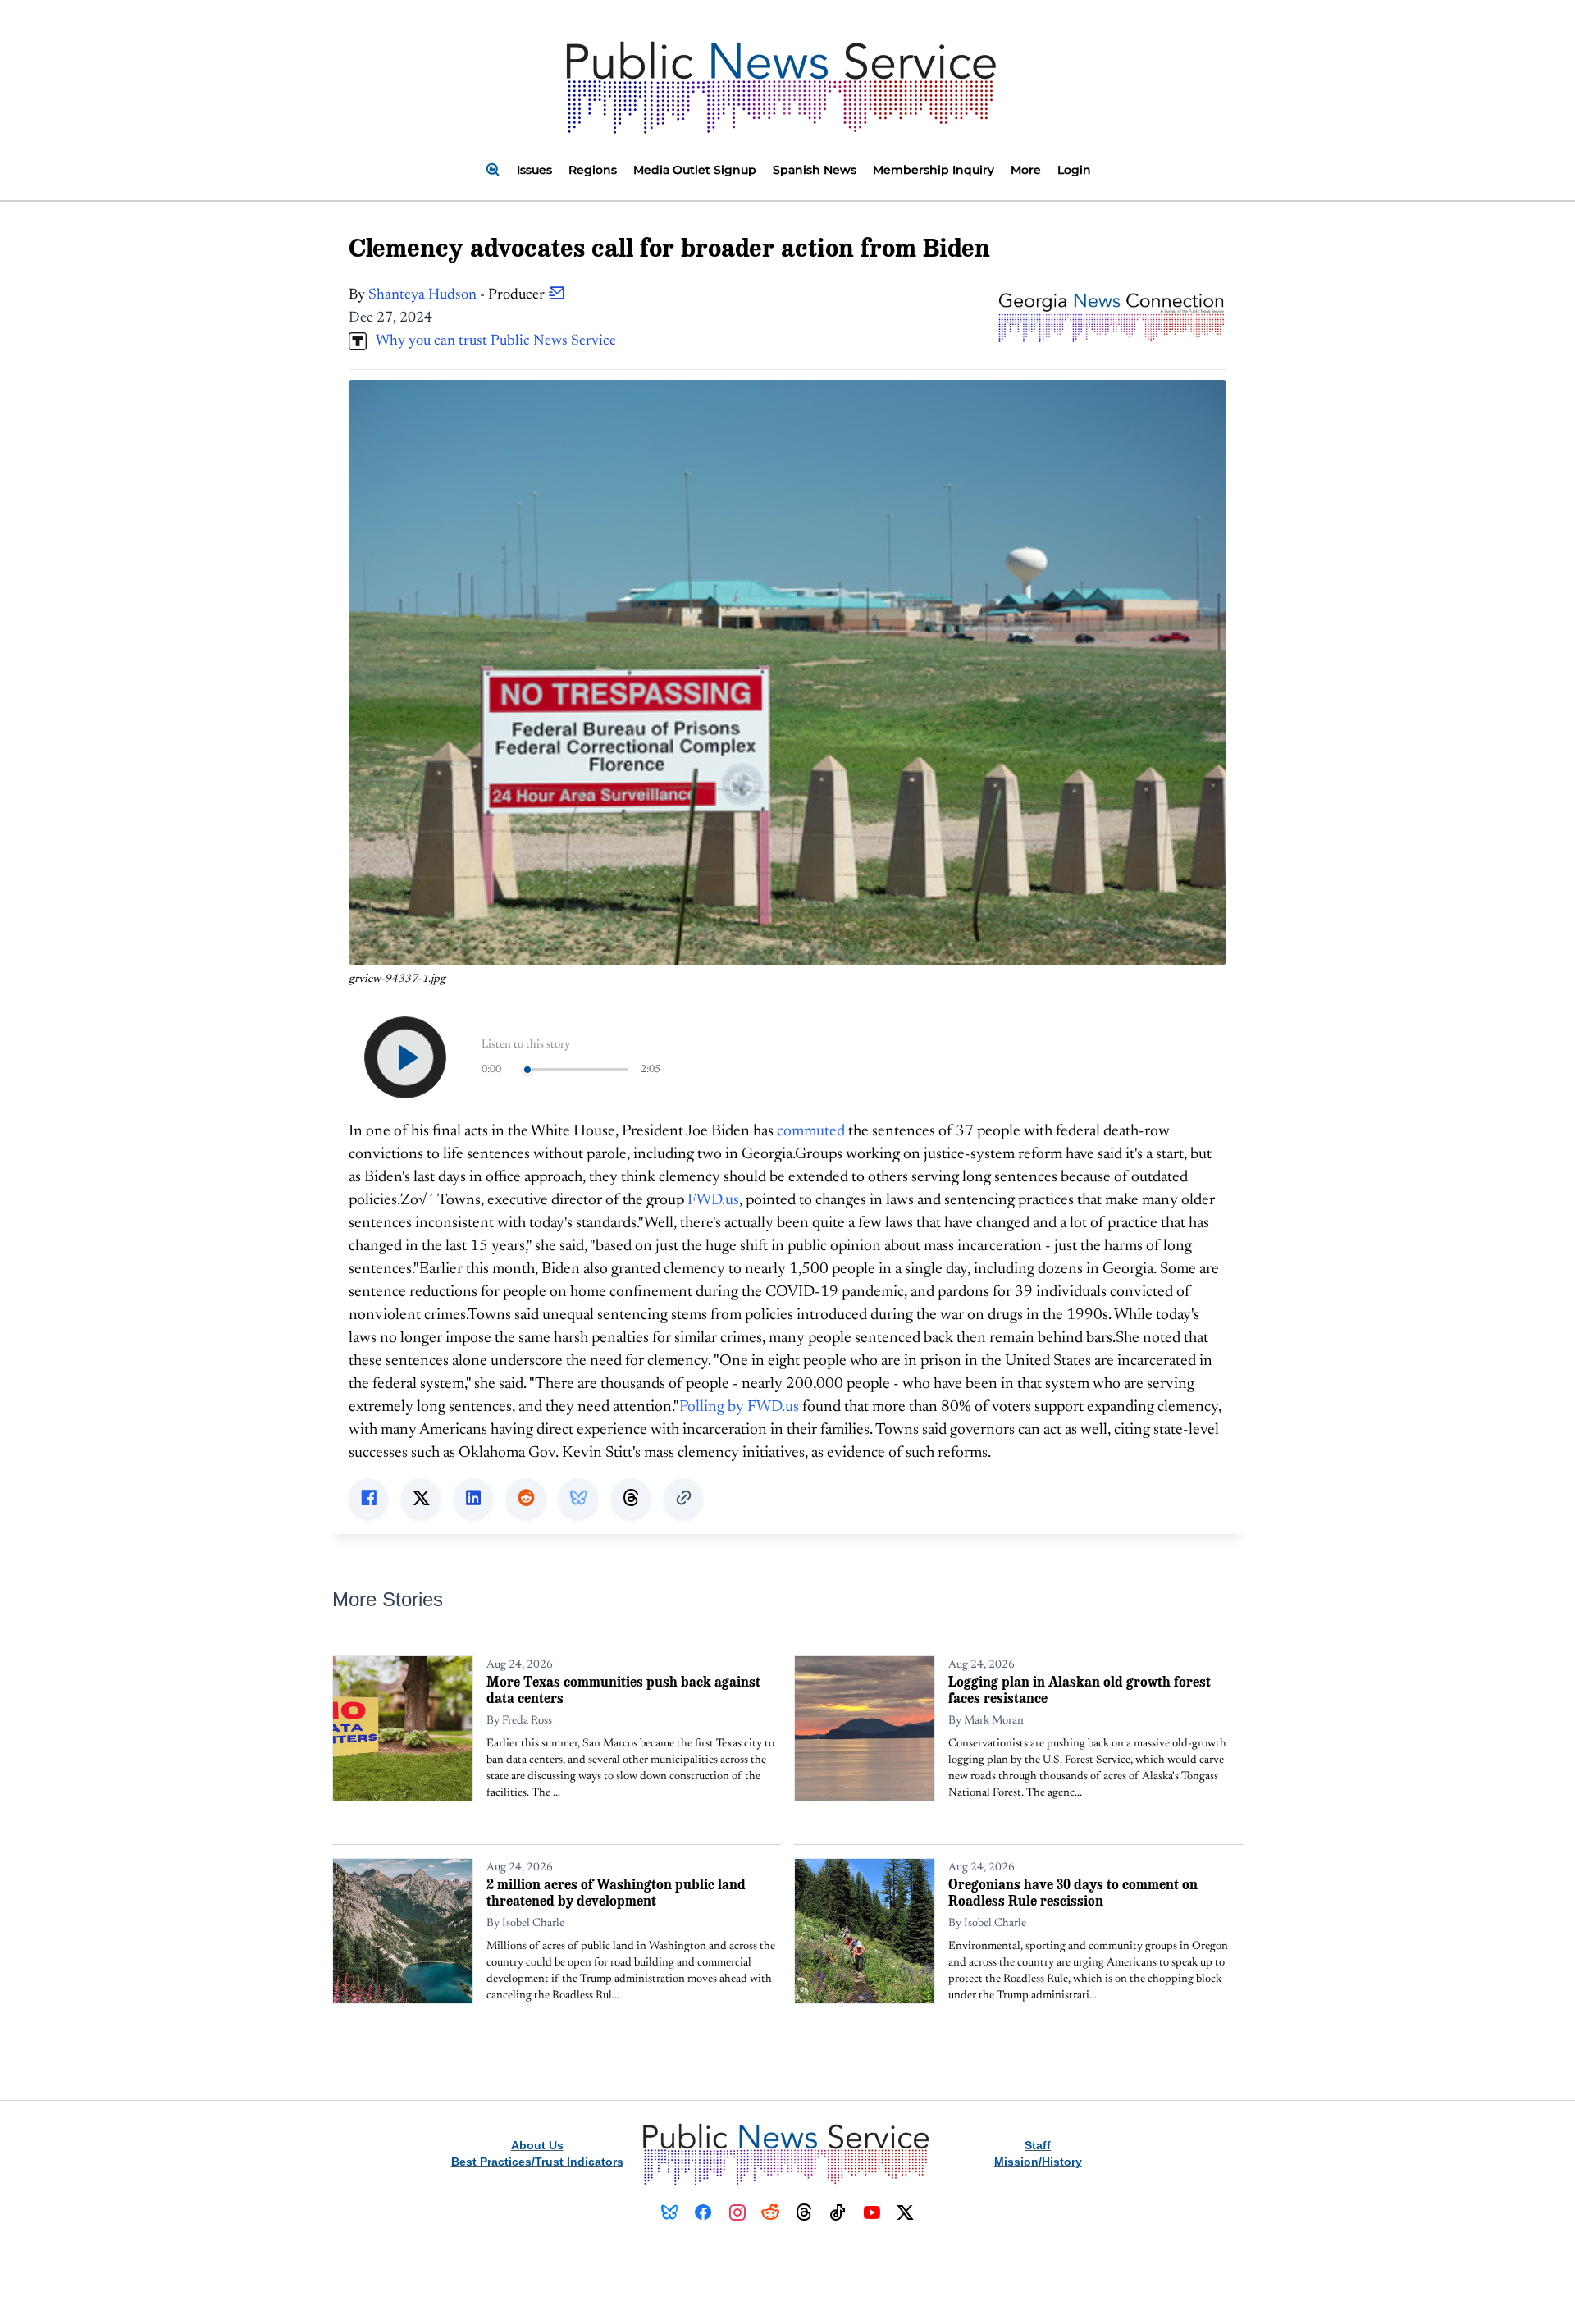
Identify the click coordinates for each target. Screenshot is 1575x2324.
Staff (1038, 2145)
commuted (811, 1132)
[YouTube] (872, 2212)
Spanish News (815, 170)
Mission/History (1038, 2162)
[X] (905, 2212)
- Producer (458, 295)
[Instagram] (737, 2212)
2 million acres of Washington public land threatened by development (616, 1892)
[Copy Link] (683, 1498)
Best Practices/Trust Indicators (537, 2162)
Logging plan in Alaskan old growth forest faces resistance (1080, 1689)
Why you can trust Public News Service (491, 341)
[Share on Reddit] (526, 1498)
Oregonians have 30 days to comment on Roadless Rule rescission (1073, 1892)
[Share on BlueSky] (578, 1498)
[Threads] (804, 2212)
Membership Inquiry (934, 170)
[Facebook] (703, 2212)
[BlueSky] (670, 2212)
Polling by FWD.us (739, 1407)
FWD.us (713, 1201)
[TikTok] (838, 2212)
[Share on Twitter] (421, 1498)
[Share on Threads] (631, 1498)
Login (1074, 170)
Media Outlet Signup (695, 170)
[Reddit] (771, 2212)
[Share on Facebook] (368, 1498)
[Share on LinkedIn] (473, 1498)
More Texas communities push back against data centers (623, 1689)
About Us (537, 2145)
